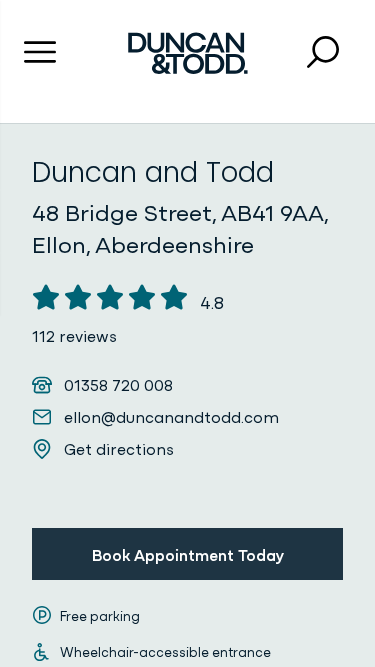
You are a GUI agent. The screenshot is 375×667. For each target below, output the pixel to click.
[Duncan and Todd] (188, 53)
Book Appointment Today (188, 554)
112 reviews (74, 335)
